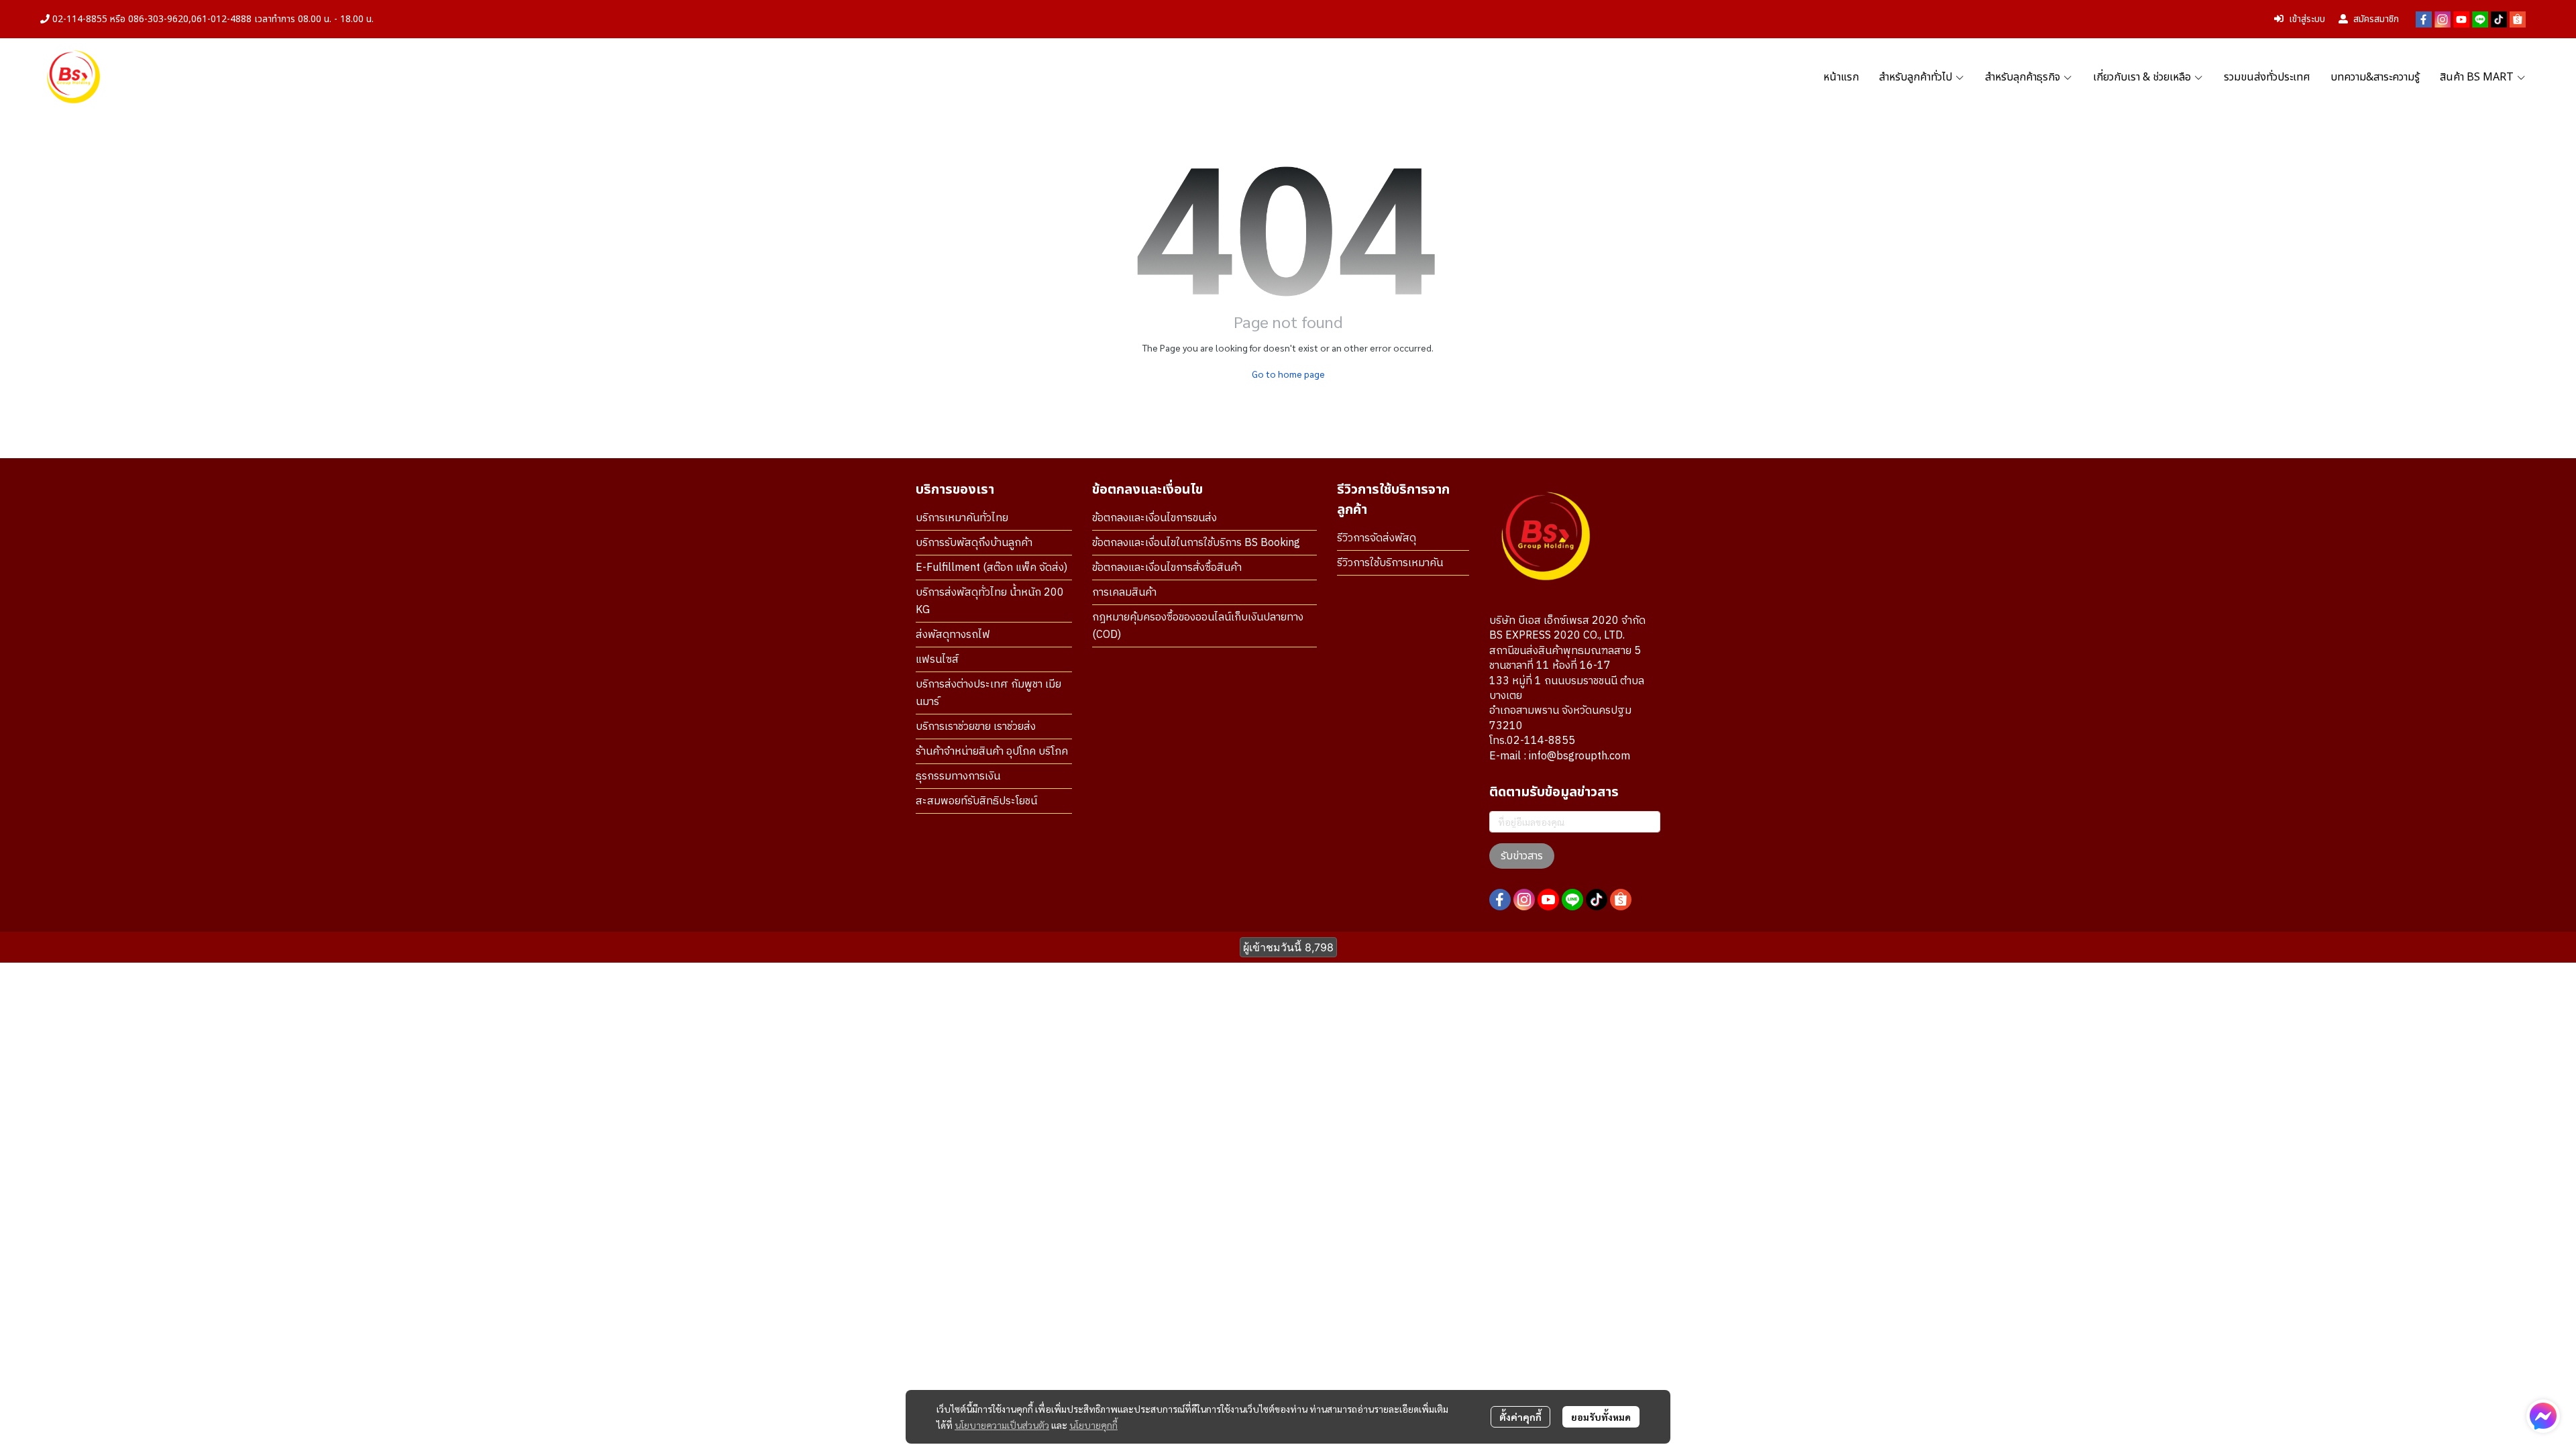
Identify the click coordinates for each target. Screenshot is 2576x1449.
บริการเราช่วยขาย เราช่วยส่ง (976, 727)
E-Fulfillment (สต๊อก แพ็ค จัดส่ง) (991, 568)
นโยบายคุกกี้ (1093, 1425)
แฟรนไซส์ (937, 660)
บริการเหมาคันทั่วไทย (962, 518)
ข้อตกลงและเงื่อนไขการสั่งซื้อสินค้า (1167, 568)
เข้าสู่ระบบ (2307, 19)
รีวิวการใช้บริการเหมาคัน (1390, 563)
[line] (2480, 19)
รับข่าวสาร (1522, 856)
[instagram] (2443, 19)
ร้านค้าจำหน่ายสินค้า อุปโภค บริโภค (992, 752)
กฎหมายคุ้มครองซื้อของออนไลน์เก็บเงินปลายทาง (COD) (1198, 626)
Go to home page (1288, 374)
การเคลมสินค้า (1124, 593)
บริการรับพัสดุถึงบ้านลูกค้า (974, 543)
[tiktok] (2499, 19)
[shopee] (2518, 19)
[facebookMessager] (2543, 1416)
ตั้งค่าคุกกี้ (1520, 1417)
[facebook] (2424, 19)
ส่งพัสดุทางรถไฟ (953, 635)
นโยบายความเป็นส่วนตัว (1002, 1425)
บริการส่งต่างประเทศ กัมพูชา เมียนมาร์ (988, 693)
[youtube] (2461, 19)
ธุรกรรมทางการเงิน (958, 776)
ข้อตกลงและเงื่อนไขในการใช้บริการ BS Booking (1196, 543)
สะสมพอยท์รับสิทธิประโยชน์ (976, 801)
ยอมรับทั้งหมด (1601, 1417)
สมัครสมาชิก (2376, 19)
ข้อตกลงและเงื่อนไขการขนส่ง (1155, 518)
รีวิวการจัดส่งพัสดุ (1377, 538)
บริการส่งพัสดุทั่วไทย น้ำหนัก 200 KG (990, 601)
